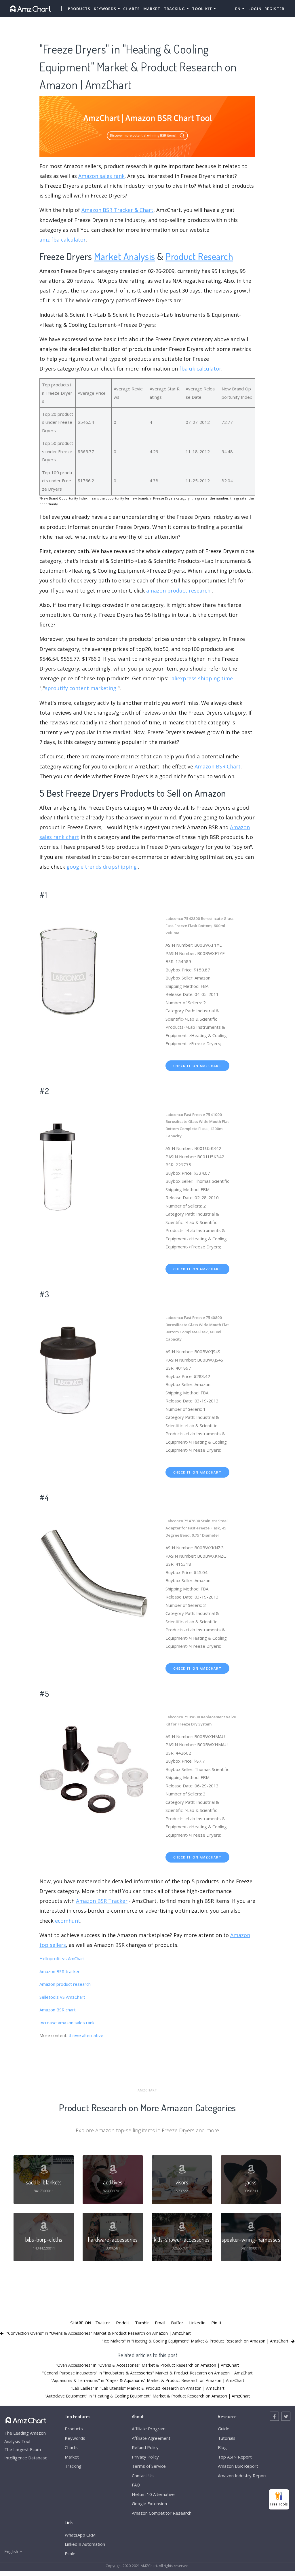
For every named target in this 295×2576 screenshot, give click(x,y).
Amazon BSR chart (58, 2010)
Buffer (177, 2323)
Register (274, 9)
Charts (132, 9)
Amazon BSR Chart (218, 766)
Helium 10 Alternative (153, 2494)
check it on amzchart (197, 1066)
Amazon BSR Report (238, 2466)
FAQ (136, 2485)
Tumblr (142, 2323)
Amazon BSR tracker (60, 1971)
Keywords (75, 2438)
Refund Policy (145, 2447)
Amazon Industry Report (242, 2476)
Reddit (123, 2323)
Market (152, 9)
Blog (222, 2447)
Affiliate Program (149, 2429)
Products (79, 9)
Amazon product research (65, 1984)
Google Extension (149, 2503)
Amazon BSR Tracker (102, 1901)
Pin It (216, 2323)
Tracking (73, 2466)
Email (160, 2323)
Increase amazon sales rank (67, 2023)
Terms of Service (149, 2466)
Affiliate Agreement (151, 2438)
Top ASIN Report (235, 2457)
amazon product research (178, 591)
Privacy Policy (145, 2457)
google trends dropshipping (102, 867)
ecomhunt (68, 1921)
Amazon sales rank (101, 176)
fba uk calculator (200, 369)
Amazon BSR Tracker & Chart (117, 210)
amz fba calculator (63, 240)
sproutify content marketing (81, 688)
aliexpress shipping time (202, 678)
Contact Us (143, 2476)
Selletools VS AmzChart (62, 1997)
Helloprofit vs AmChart (62, 1958)
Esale (70, 2554)
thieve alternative (86, 2035)
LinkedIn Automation (85, 2544)
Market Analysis (125, 256)
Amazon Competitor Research (162, 2513)
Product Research (199, 256)
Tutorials (227, 2438)
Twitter (103, 2323)
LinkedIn (197, 2323)
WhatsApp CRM (80, 2535)
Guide (224, 2429)
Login (255, 9)
